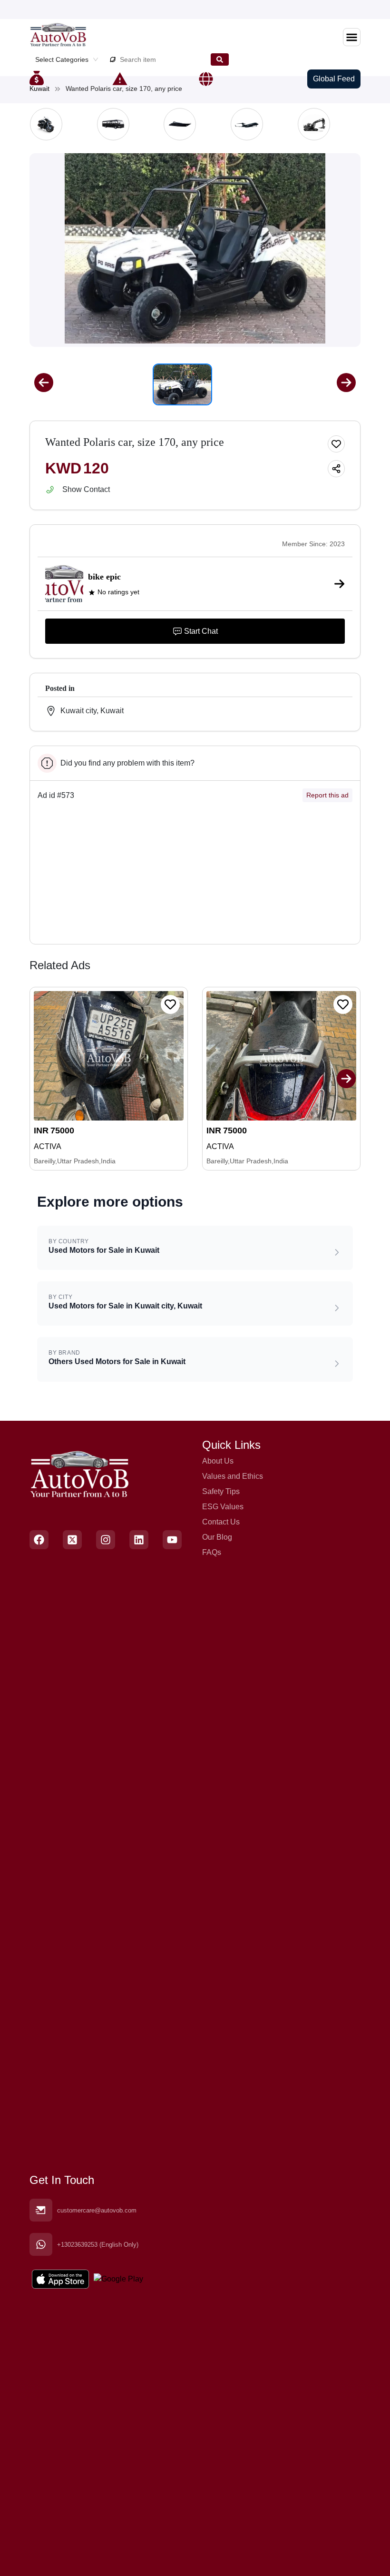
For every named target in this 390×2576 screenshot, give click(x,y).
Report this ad (327, 795)
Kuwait (39, 88)
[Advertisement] (195, 877)
